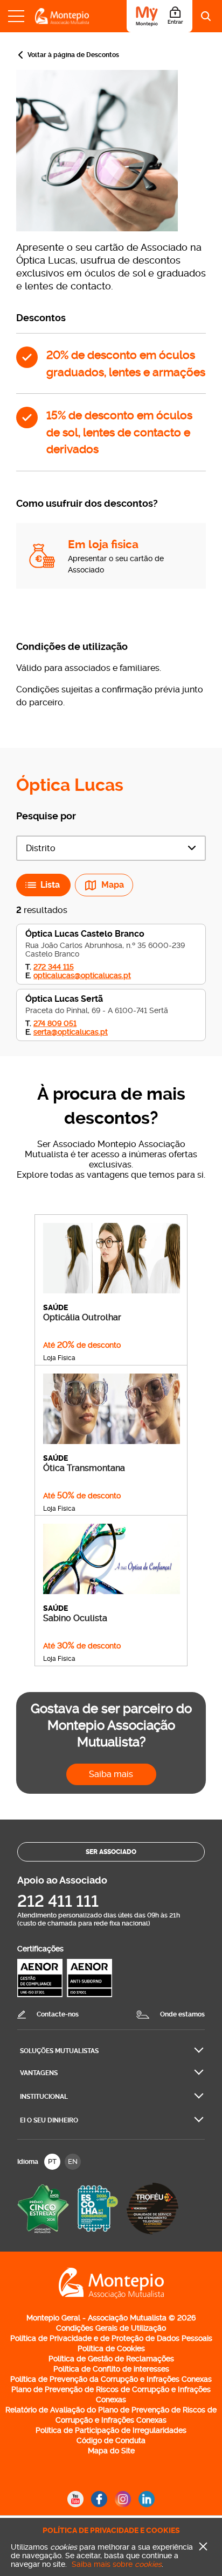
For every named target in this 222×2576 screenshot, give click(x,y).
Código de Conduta (111, 2440)
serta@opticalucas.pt (71, 1032)
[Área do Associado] (159, 16)
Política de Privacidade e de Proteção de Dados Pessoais (111, 2338)
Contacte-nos (58, 2014)
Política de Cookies (111, 2348)
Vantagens (39, 2073)
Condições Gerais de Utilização (111, 2328)
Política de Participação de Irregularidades (111, 2430)
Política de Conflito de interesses (111, 2369)
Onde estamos (182, 2014)
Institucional (44, 2097)
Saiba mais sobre (117, 2564)
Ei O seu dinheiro (49, 2120)
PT (52, 2161)
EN (73, 2161)
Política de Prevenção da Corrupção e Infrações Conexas (111, 2379)
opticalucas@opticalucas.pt (82, 975)
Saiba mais (111, 1774)
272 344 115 (54, 967)
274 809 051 (55, 1023)
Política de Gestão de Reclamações (111, 2359)
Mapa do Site (111, 2451)
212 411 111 (58, 1901)
